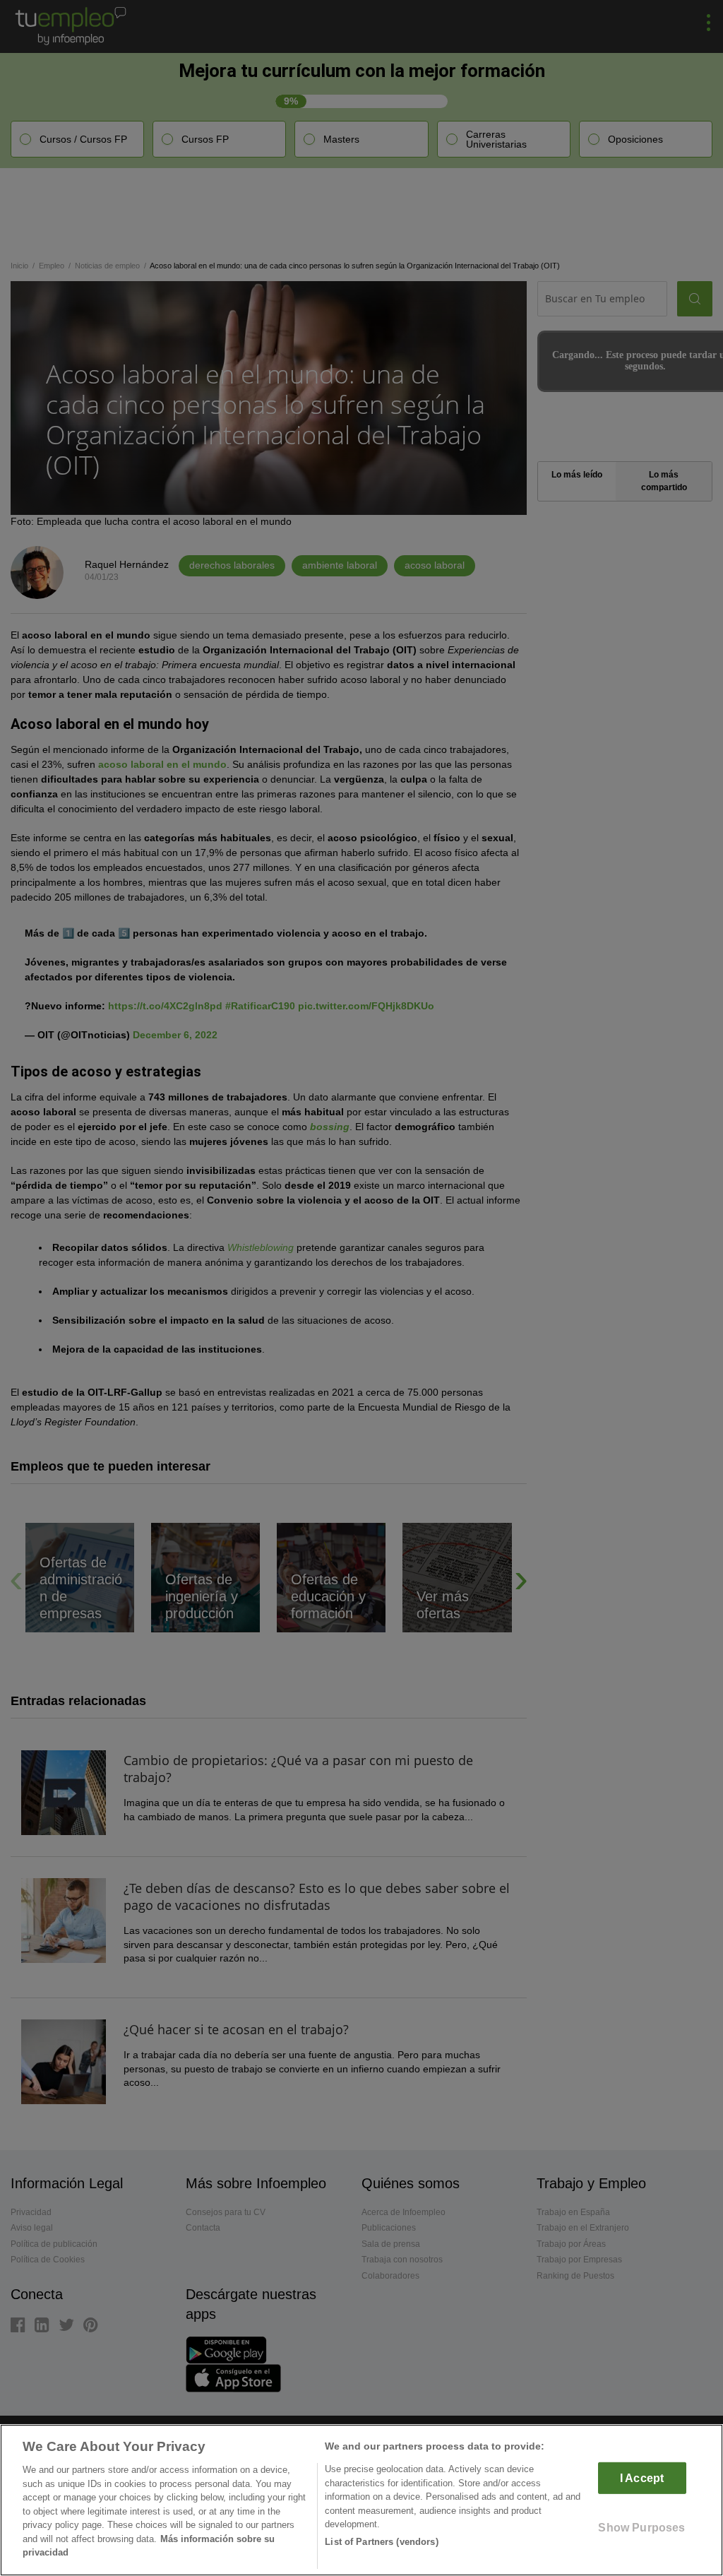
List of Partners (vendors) (381, 2542)
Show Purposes (641, 2528)
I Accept (642, 2478)
